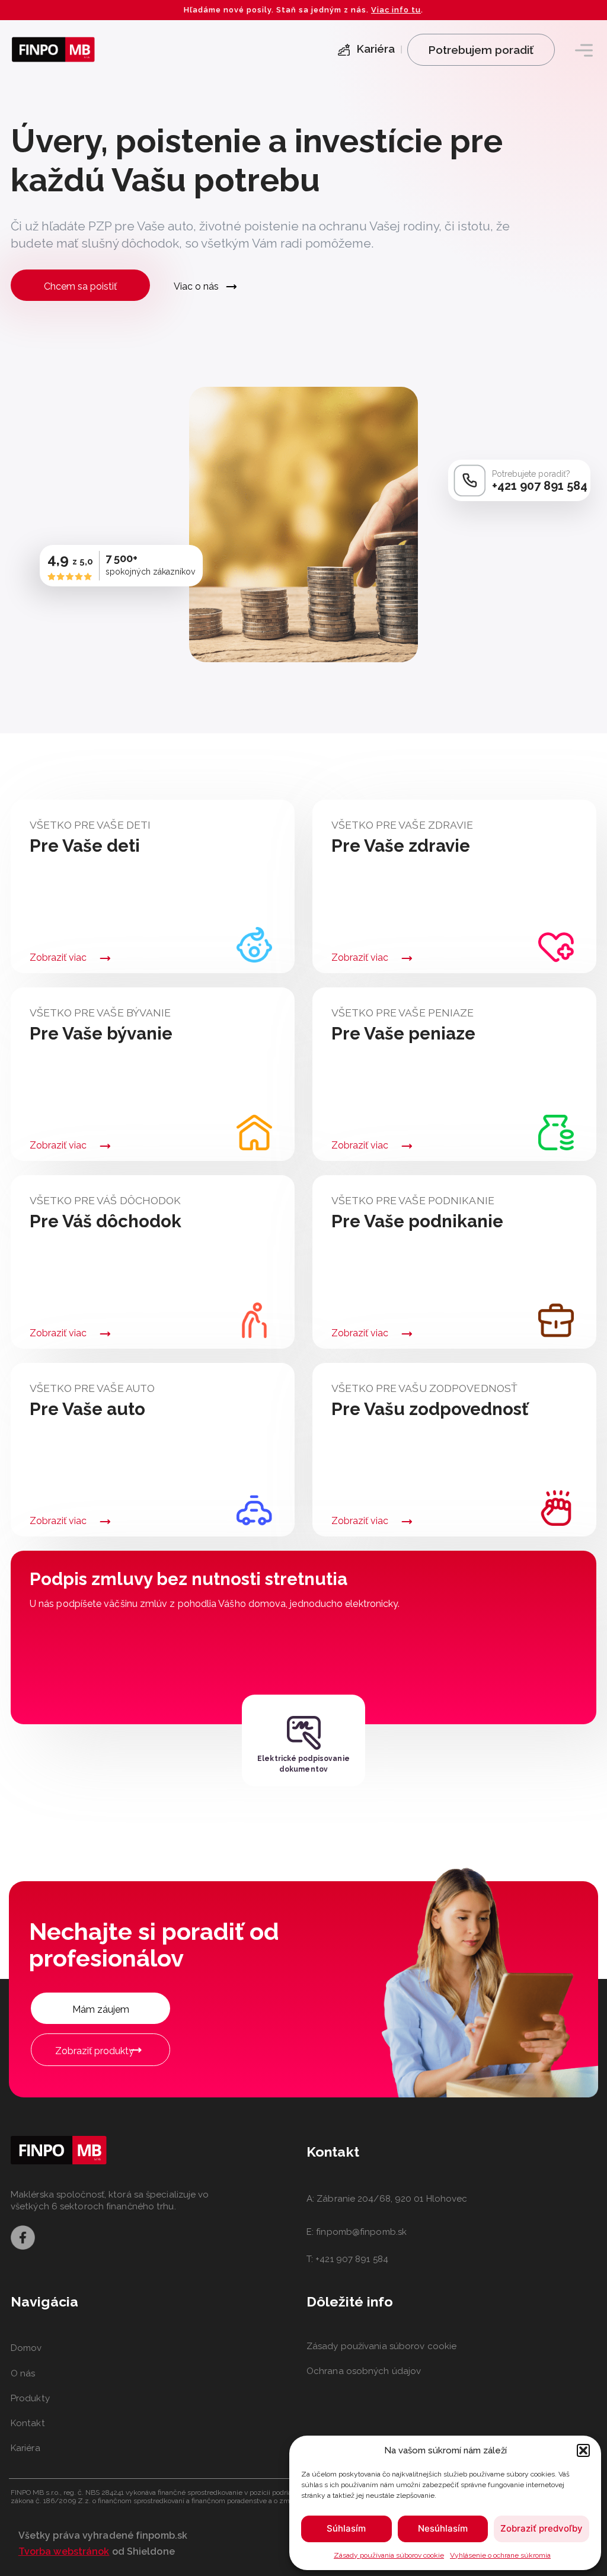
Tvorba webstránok (64, 2551)
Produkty (30, 2398)
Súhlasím (346, 2528)
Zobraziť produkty (95, 2051)
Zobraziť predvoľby (541, 2528)
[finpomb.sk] (53, 49)
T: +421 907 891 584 (347, 2259)
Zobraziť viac (58, 958)
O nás (23, 2373)
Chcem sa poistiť (80, 286)
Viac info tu (396, 10)
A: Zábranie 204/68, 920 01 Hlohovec (387, 2199)
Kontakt (28, 2423)
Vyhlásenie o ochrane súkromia (500, 2555)
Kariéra (25, 2448)
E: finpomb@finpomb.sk (357, 2232)
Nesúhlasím (443, 2528)
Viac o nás (196, 286)
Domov (26, 2348)
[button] (583, 2450)
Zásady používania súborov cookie (389, 2555)
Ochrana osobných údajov (364, 2371)
